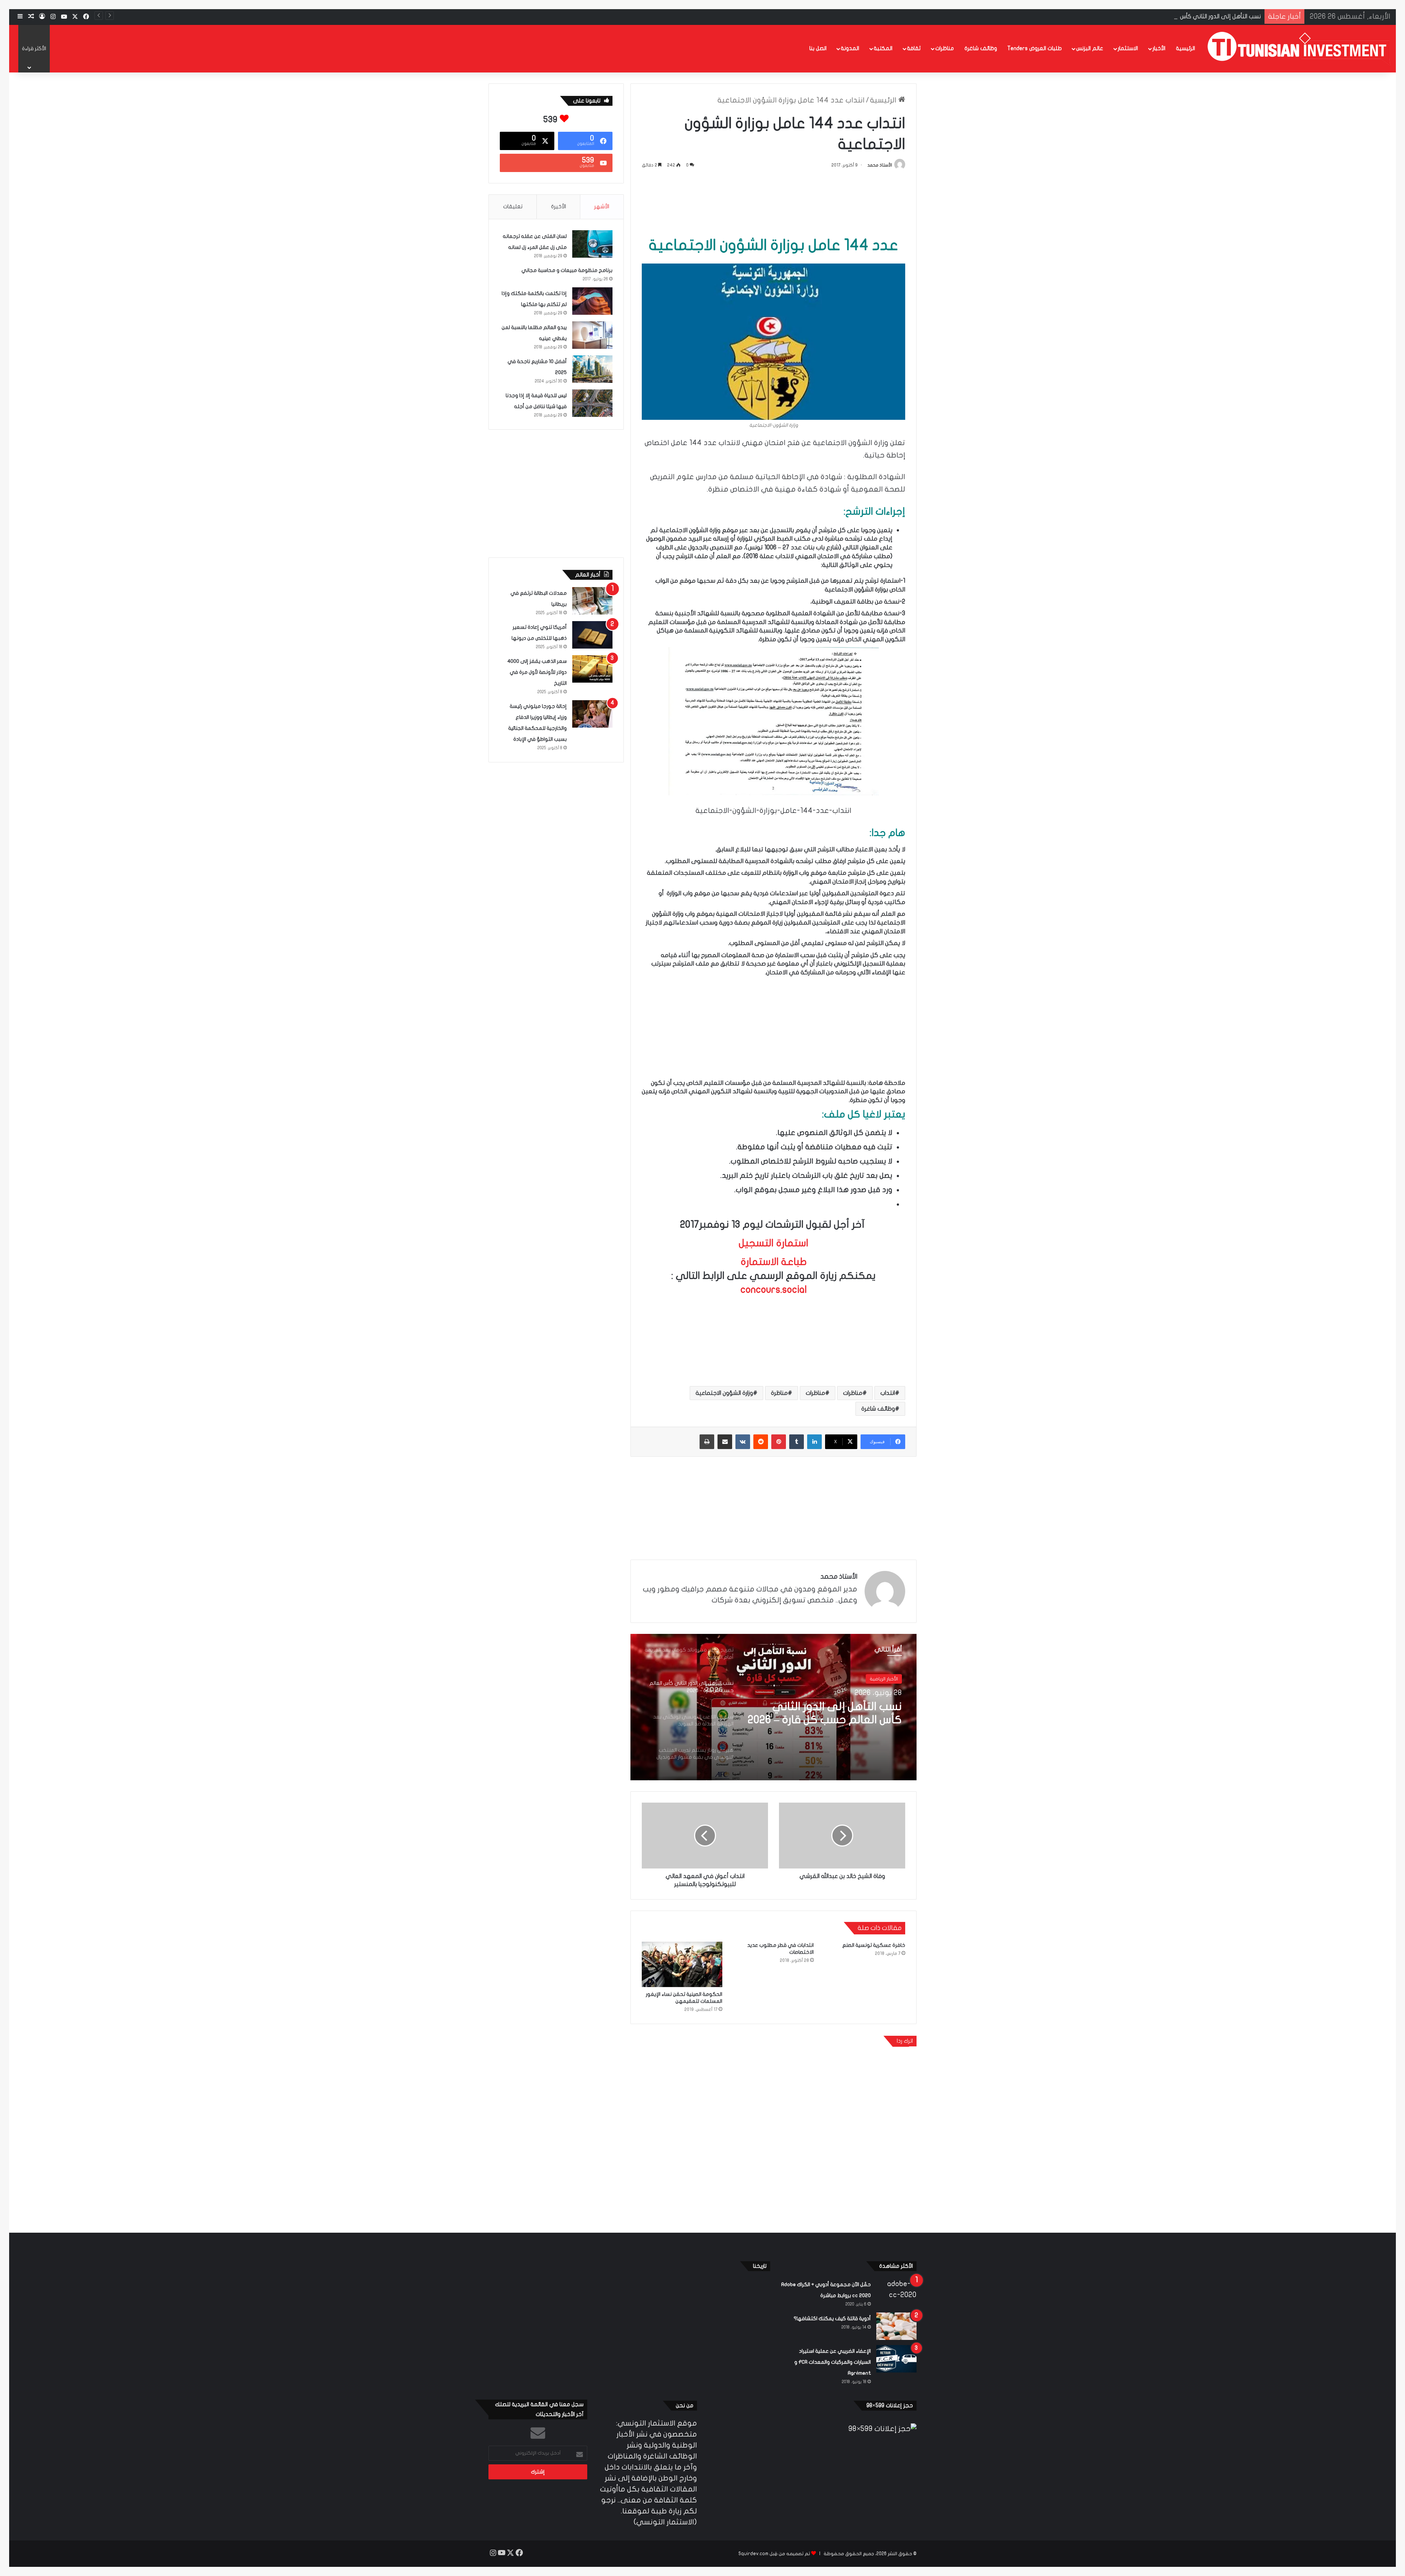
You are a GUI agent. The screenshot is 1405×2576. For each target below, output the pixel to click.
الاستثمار (1128, 48)
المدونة (850, 48)
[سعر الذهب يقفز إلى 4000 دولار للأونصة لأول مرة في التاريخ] (592, 669)
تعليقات (513, 206)
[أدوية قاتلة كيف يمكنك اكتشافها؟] (896, 2326)
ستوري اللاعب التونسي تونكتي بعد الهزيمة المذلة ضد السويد (1182, 16)
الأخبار (1159, 48)
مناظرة (779, 1393)
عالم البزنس (1090, 48)
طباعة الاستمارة (774, 1262)
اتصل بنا (818, 48)
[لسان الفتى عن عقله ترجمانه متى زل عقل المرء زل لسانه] (592, 244)
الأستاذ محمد (880, 165)
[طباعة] (707, 1442)
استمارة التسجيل (773, 1243)
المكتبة (883, 48)
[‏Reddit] (761, 1442)
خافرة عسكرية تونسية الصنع (874, 1945)
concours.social (774, 1290)
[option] (773, 1707)
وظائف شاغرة (981, 48)
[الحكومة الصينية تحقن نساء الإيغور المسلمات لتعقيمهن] (682, 1964)
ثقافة (914, 48)
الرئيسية (1185, 48)
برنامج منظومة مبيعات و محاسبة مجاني (567, 270)
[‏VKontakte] (743, 1442)
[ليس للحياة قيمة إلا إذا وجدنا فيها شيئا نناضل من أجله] (592, 403)
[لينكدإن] (814, 1442)
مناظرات (945, 48)
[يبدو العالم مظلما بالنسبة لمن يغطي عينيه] (592, 335)
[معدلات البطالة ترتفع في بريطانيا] (592, 601)
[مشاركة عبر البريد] (725, 1442)
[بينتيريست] (779, 1442)
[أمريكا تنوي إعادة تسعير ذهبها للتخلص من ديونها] (592, 635)
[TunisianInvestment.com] (1299, 48)
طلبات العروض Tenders (1035, 48)
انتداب (888, 1393)
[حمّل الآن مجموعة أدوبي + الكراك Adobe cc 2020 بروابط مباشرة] (896, 2292)
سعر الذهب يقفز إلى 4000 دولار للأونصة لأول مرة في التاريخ (537, 672)
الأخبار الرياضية (884, 1679)
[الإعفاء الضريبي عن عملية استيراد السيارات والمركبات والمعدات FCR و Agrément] (896, 2359)
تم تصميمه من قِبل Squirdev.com (774, 2554)
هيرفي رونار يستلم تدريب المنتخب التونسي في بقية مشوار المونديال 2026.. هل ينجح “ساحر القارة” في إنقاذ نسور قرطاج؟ (828, 1714)
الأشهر (602, 206)
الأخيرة (559, 206)
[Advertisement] (773, 201)
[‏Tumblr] (797, 1442)
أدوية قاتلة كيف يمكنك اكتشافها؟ (832, 2319)
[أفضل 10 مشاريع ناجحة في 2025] (592, 369)
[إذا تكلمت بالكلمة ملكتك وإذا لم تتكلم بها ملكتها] (592, 301)
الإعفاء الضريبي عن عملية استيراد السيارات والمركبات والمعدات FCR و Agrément (833, 2362)
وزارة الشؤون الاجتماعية (724, 1393)
